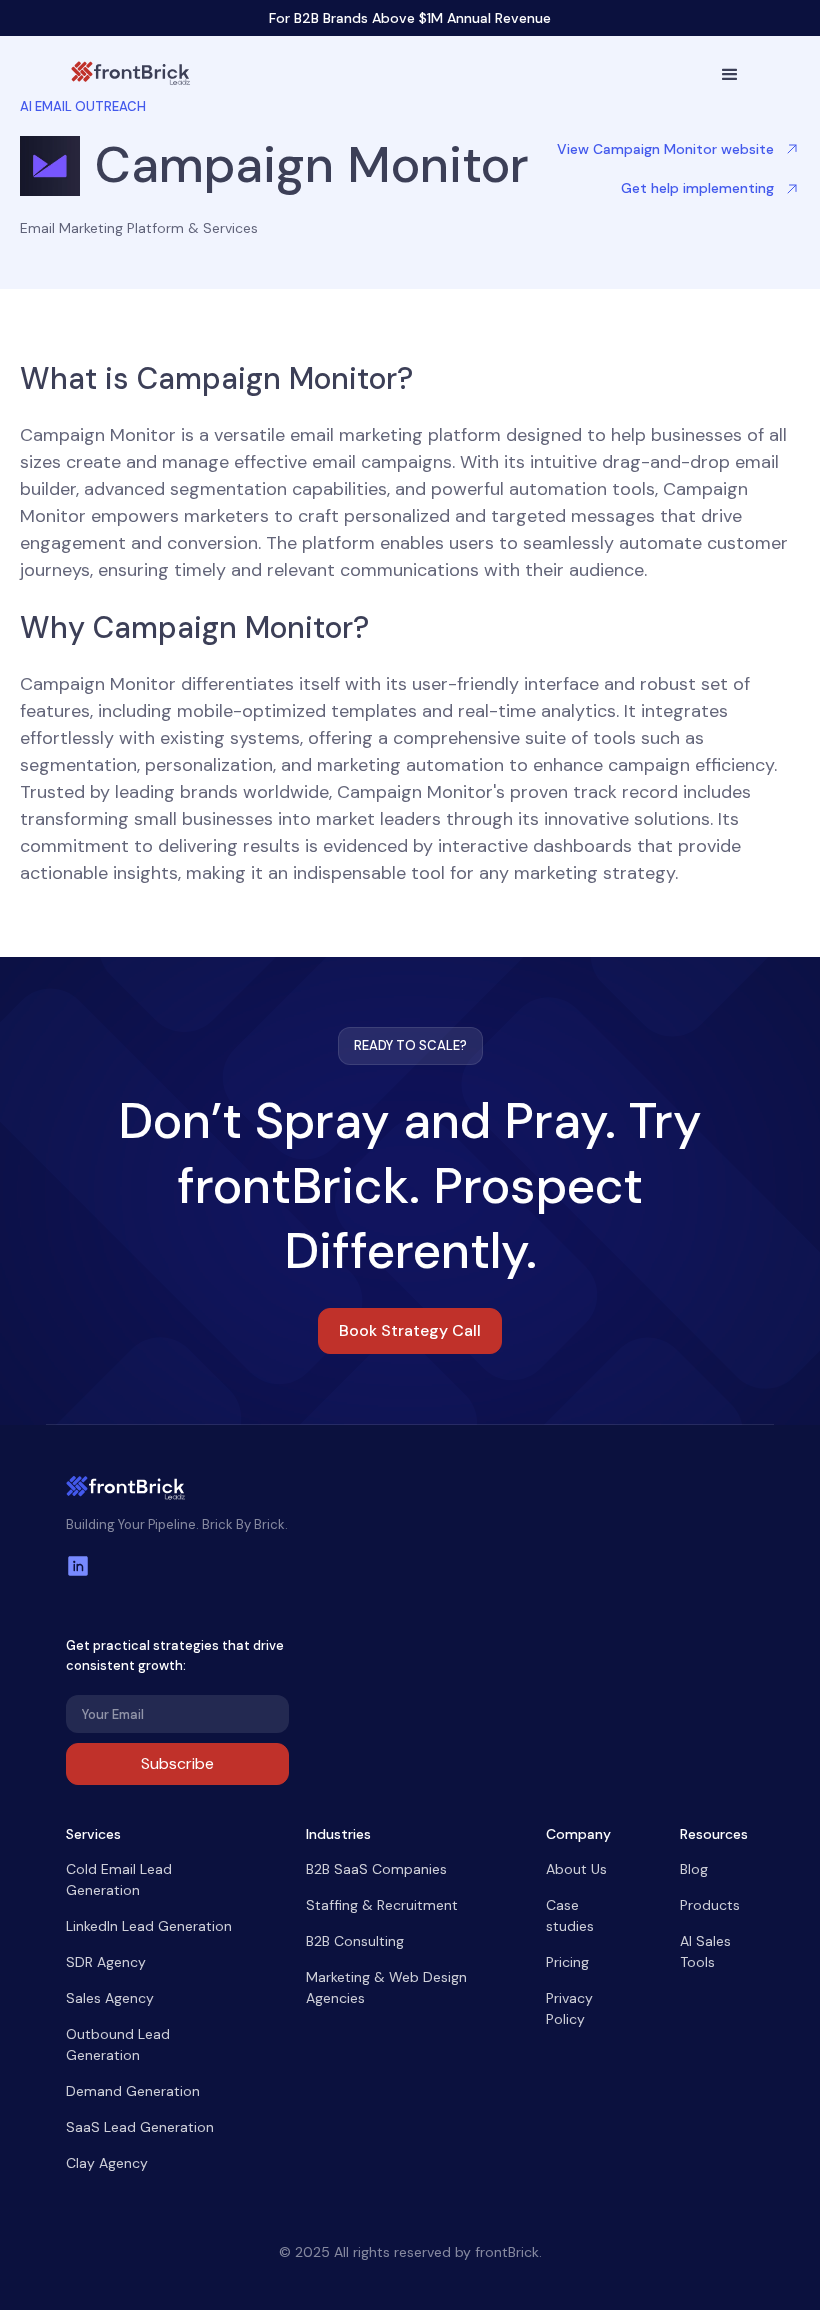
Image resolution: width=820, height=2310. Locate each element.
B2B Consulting (355, 1941)
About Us (576, 1869)
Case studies (570, 1915)
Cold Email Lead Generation (119, 1879)
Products (710, 1905)
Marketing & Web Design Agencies (386, 1987)
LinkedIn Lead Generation (149, 1926)
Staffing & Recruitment (382, 1905)
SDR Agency (106, 1962)
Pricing (567, 1962)
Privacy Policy (569, 2008)
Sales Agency (110, 1998)
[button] (730, 75)
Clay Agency (107, 2163)
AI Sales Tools (705, 1951)
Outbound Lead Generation (118, 2044)
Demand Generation (133, 2091)
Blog (694, 1869)
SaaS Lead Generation (140, 2127)
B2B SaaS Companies (376, 1869)
